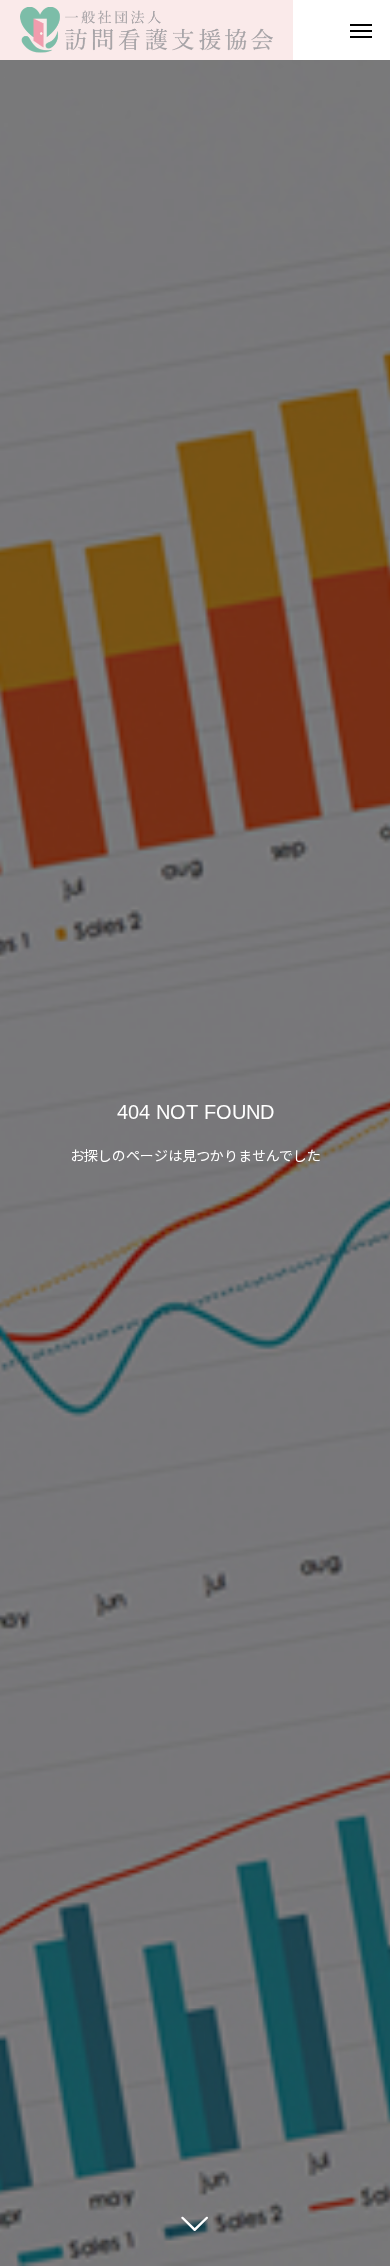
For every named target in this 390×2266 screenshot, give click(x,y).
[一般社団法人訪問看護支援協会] (146, 30)
